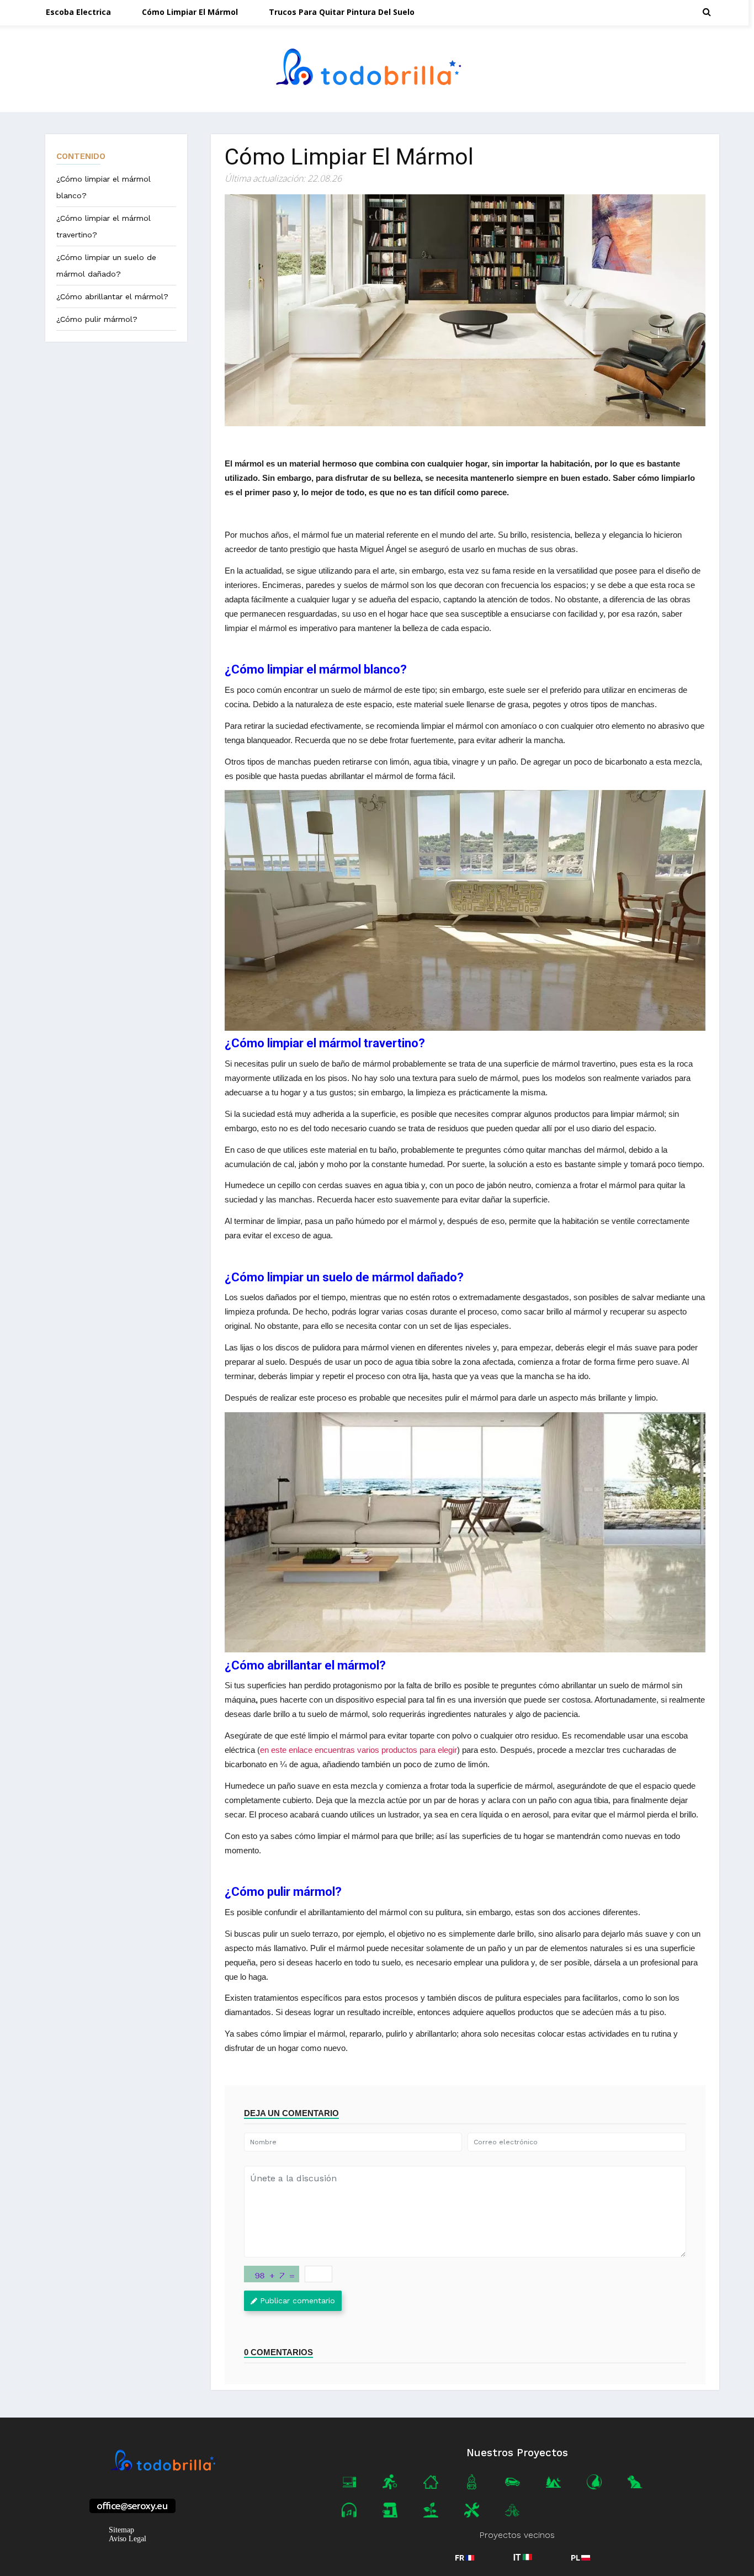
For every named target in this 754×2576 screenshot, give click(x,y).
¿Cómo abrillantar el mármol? (112, 296)
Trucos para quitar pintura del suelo (342, 12)
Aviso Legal (128, 2539)
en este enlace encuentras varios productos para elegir (359, 1750)
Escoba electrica (78, 12)
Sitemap (121, 2530)
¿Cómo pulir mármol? (97, 319)
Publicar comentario (298, 2301)
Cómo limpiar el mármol (190, 12)
